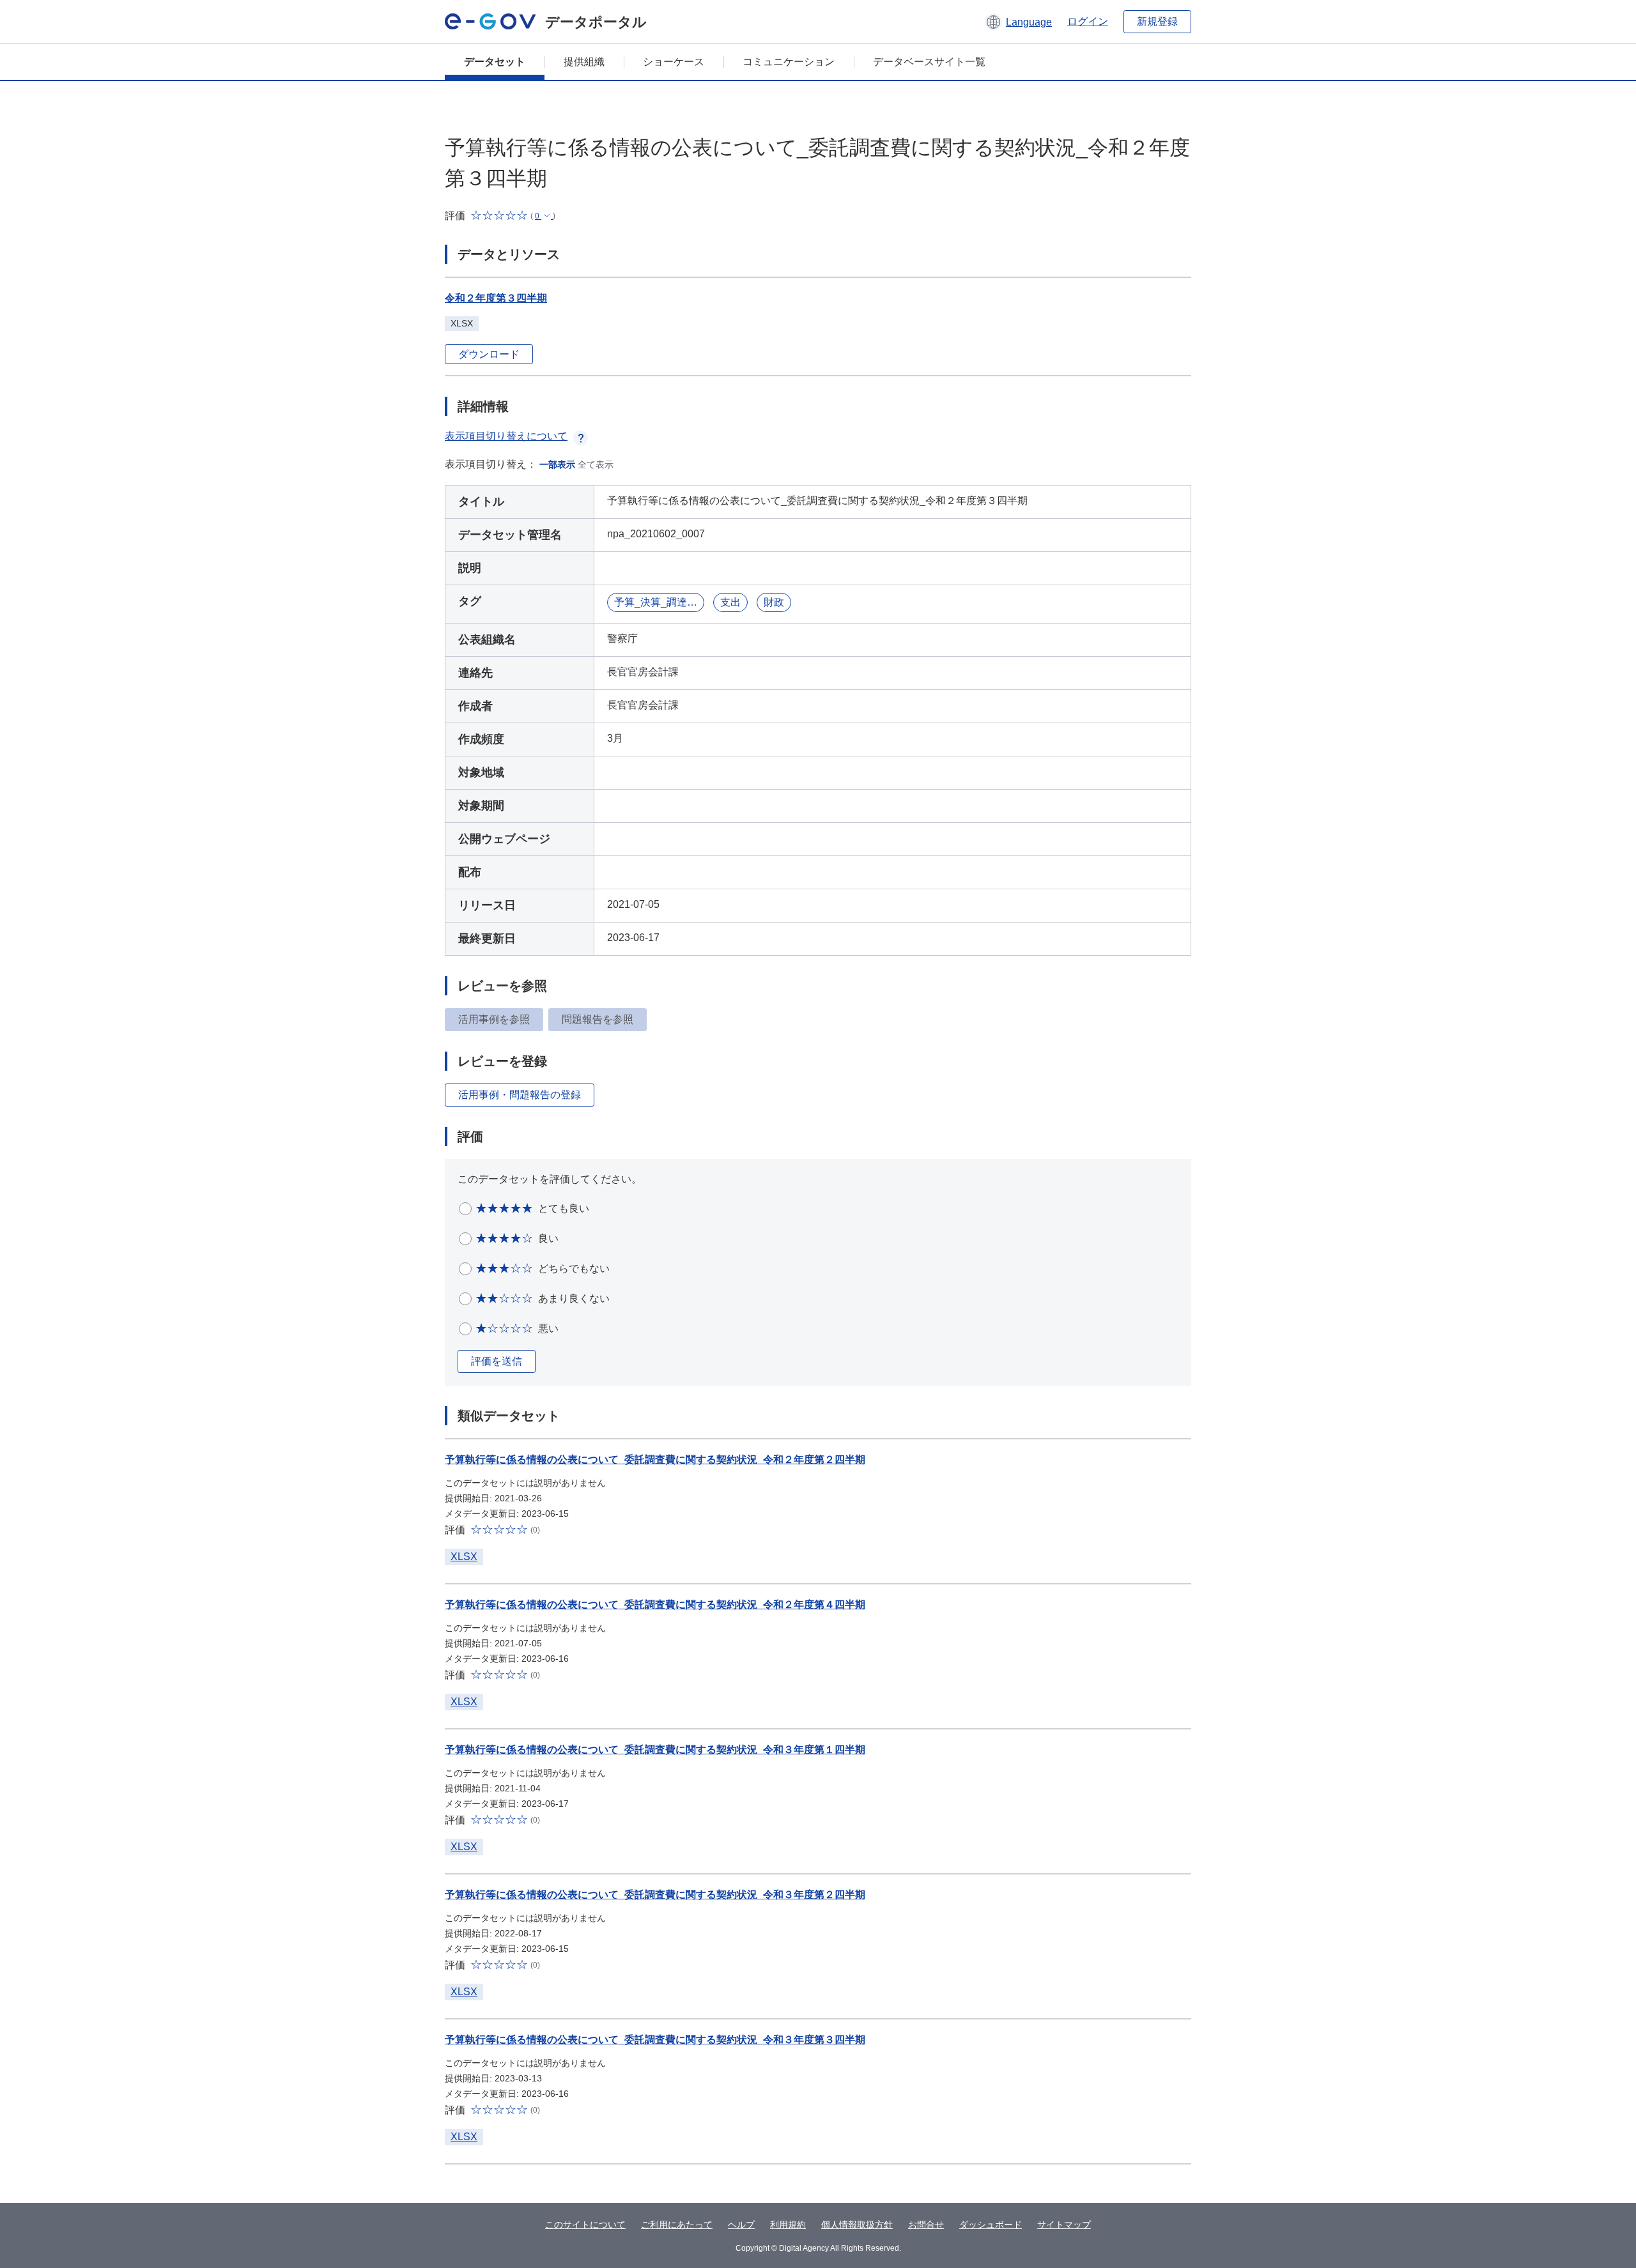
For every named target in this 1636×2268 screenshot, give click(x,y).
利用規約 (788, 2225)
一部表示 (557, 464)
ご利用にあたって (677, 2225)
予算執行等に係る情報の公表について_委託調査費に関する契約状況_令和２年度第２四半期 (655, 1460)
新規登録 (1157, 21)
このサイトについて (585, 2225)
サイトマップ (1064, 2225)
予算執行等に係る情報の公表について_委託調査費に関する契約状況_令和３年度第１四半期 (655, 1750)
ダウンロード (489, 354)
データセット (495, 62)
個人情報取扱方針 (857, 2225)
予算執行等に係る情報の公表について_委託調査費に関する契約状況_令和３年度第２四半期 (655, 1895)
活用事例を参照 (494, 1019)
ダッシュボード (991, 2225)
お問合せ (926, 2225)
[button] (1018, 22)
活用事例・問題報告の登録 (520, 1095)
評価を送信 (497, 1361)
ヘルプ (741, 2225)
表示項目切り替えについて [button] (506, 436)
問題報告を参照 (598, 1019)
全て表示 (596, 464)
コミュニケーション (789, 62)
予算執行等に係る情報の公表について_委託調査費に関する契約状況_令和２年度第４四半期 (655, 1605)
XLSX (464, 1557)
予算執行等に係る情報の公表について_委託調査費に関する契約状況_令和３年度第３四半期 (655, 2040)
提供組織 (584, 62)
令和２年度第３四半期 (496, 298)
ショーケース (674, 62)
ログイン (1088, 21)
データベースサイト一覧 (929, 62)
